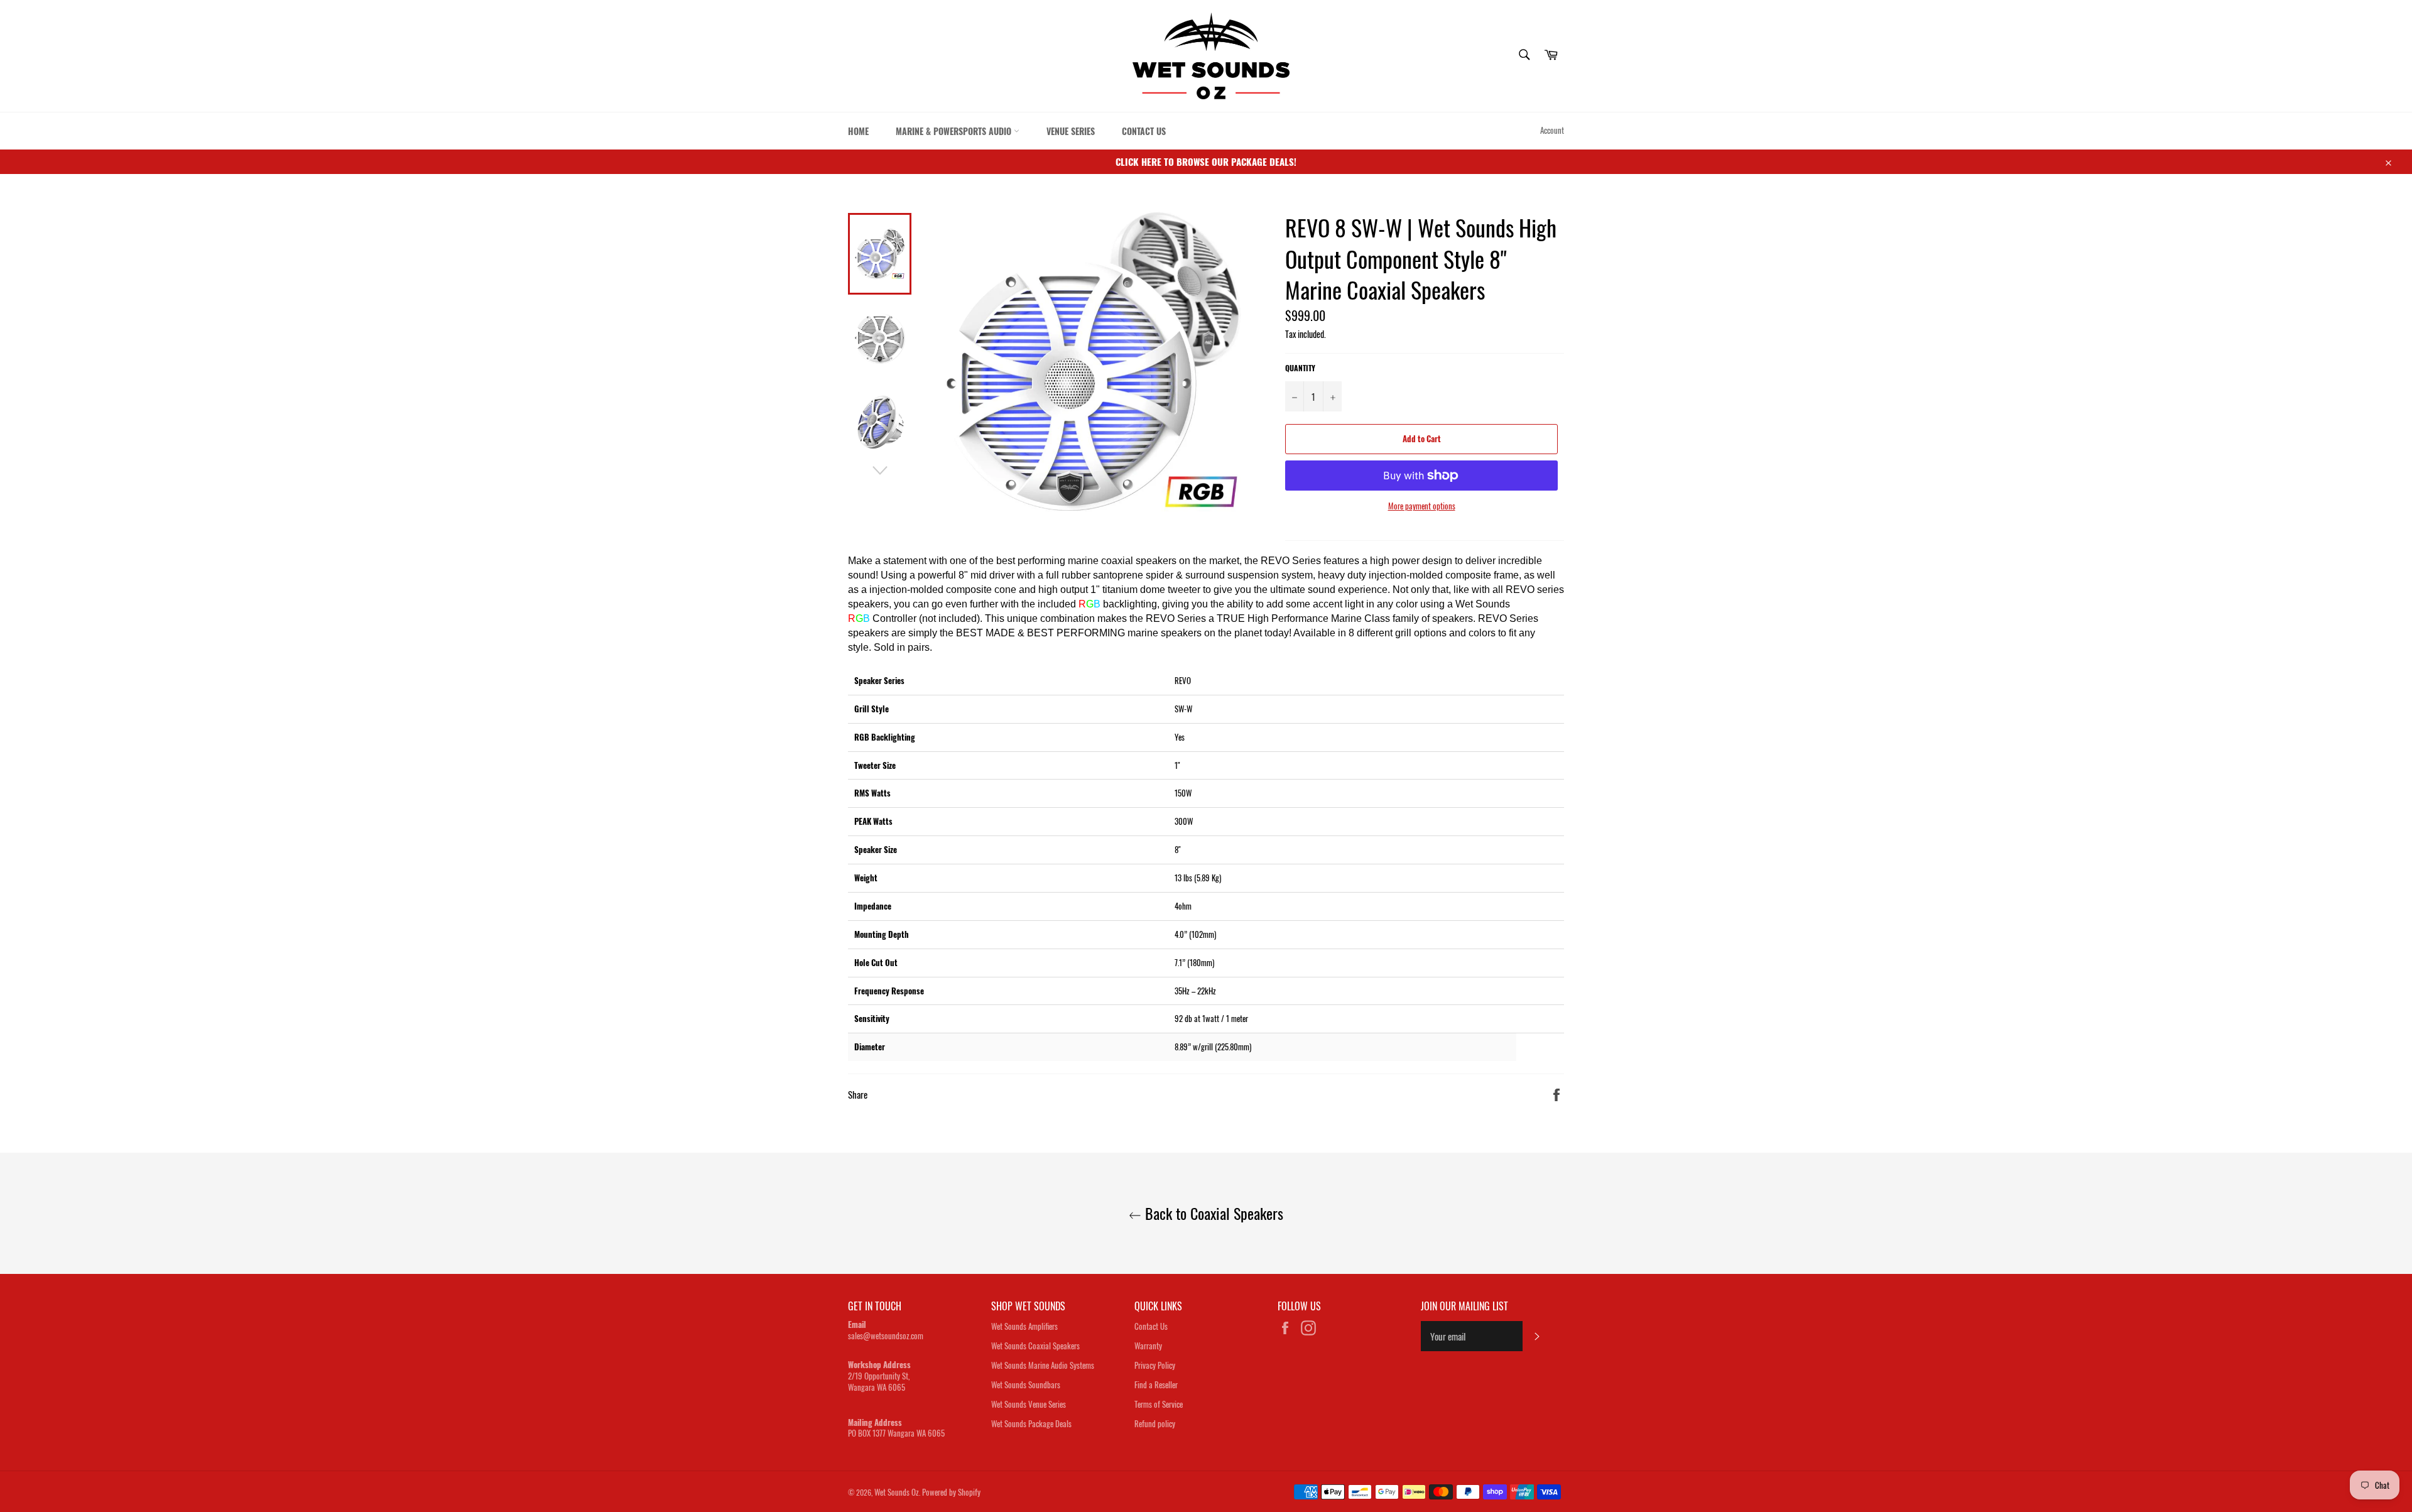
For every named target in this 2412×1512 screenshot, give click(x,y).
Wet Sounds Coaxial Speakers (1035, 1346)
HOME (858, 131)
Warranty (1148, 1346)
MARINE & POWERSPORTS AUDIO (955, 131)
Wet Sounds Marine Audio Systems (1043, 1365)
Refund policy (1155, 1423)
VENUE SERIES (1071, 131)
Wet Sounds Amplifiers (1024, 1326)
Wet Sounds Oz (897, 1492)
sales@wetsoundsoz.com (886, 1335)
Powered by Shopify (951, 1492)
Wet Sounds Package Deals (1031, 1423)
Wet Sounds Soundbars (1026, 1384)
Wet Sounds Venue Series (1029, 1404)
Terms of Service (1159, 1404)
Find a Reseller (1156, 1384)
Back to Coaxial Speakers (1212, 1213)
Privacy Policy (1155, 1365)
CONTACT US (1144, 131)
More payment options (1422, 506)
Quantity (1300, 368)
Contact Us (1151, 1326)
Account (1552, 130)
